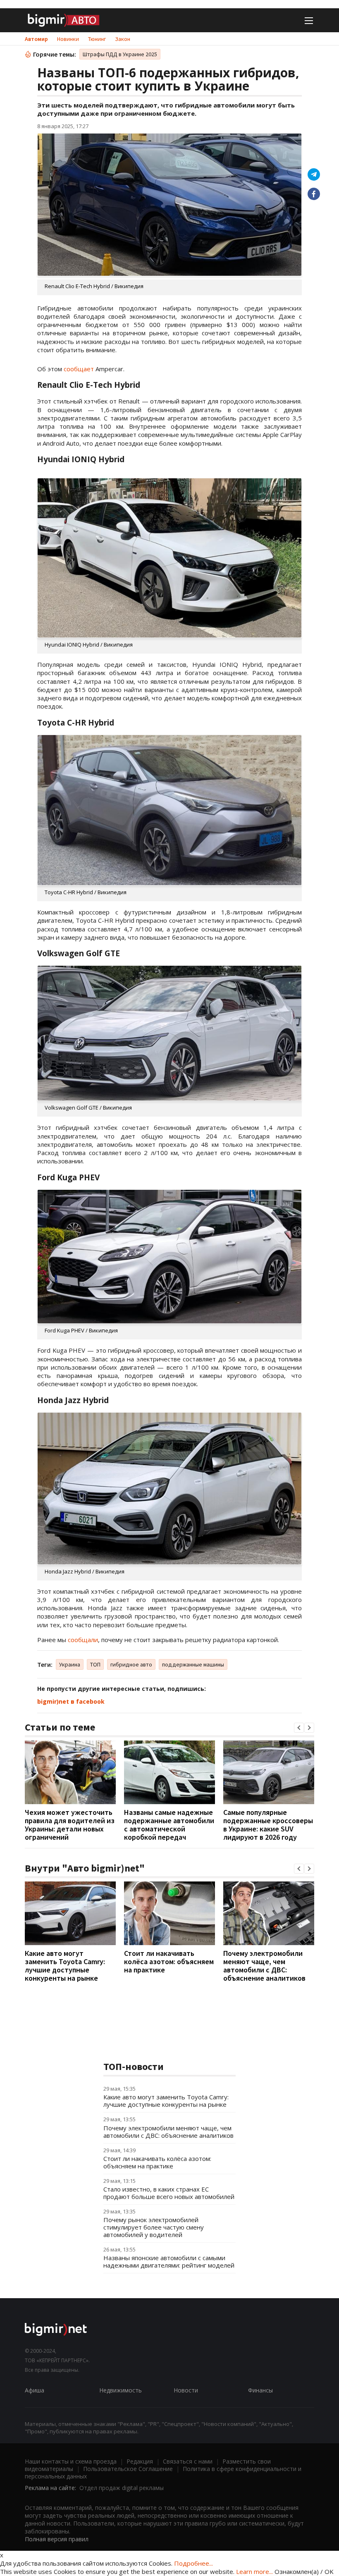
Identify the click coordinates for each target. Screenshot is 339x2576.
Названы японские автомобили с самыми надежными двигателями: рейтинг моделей (169, 2261)
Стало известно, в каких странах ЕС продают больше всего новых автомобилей (169, 2193)
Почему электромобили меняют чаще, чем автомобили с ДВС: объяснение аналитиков (264, 1966)
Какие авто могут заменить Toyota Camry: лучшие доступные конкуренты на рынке (65, 1966)
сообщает (79, 369)
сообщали (83, 1640)
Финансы (260, 2390)
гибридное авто (131, 1664)
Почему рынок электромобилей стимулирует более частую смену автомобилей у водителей (154, 2227)
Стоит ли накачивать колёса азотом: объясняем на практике (169, 1961)
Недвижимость (121, 2390)
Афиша (35, 2390)
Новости (186, 2390)
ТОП (95, 1664)
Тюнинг (97, 39)
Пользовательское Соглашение (128, 2469)
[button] (299, 1728)
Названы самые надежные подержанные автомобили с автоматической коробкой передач (169, 1825)
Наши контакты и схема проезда (71, 2461)
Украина (70, 1664)
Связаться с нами (188, 2461)
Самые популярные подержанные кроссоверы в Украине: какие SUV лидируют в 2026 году (268, 1825)
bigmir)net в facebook (71, 1701)
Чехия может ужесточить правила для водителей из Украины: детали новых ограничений (70, 1825)
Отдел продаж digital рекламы (122, 2488)
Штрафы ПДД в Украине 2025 (120, 54)
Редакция (140, 2461)
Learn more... (254, 2571)
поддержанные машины (193, 1664)
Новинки (68, 39)
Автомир (36, 39)
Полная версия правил (57, 2539)
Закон (123, 39)
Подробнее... (193, 2563)
